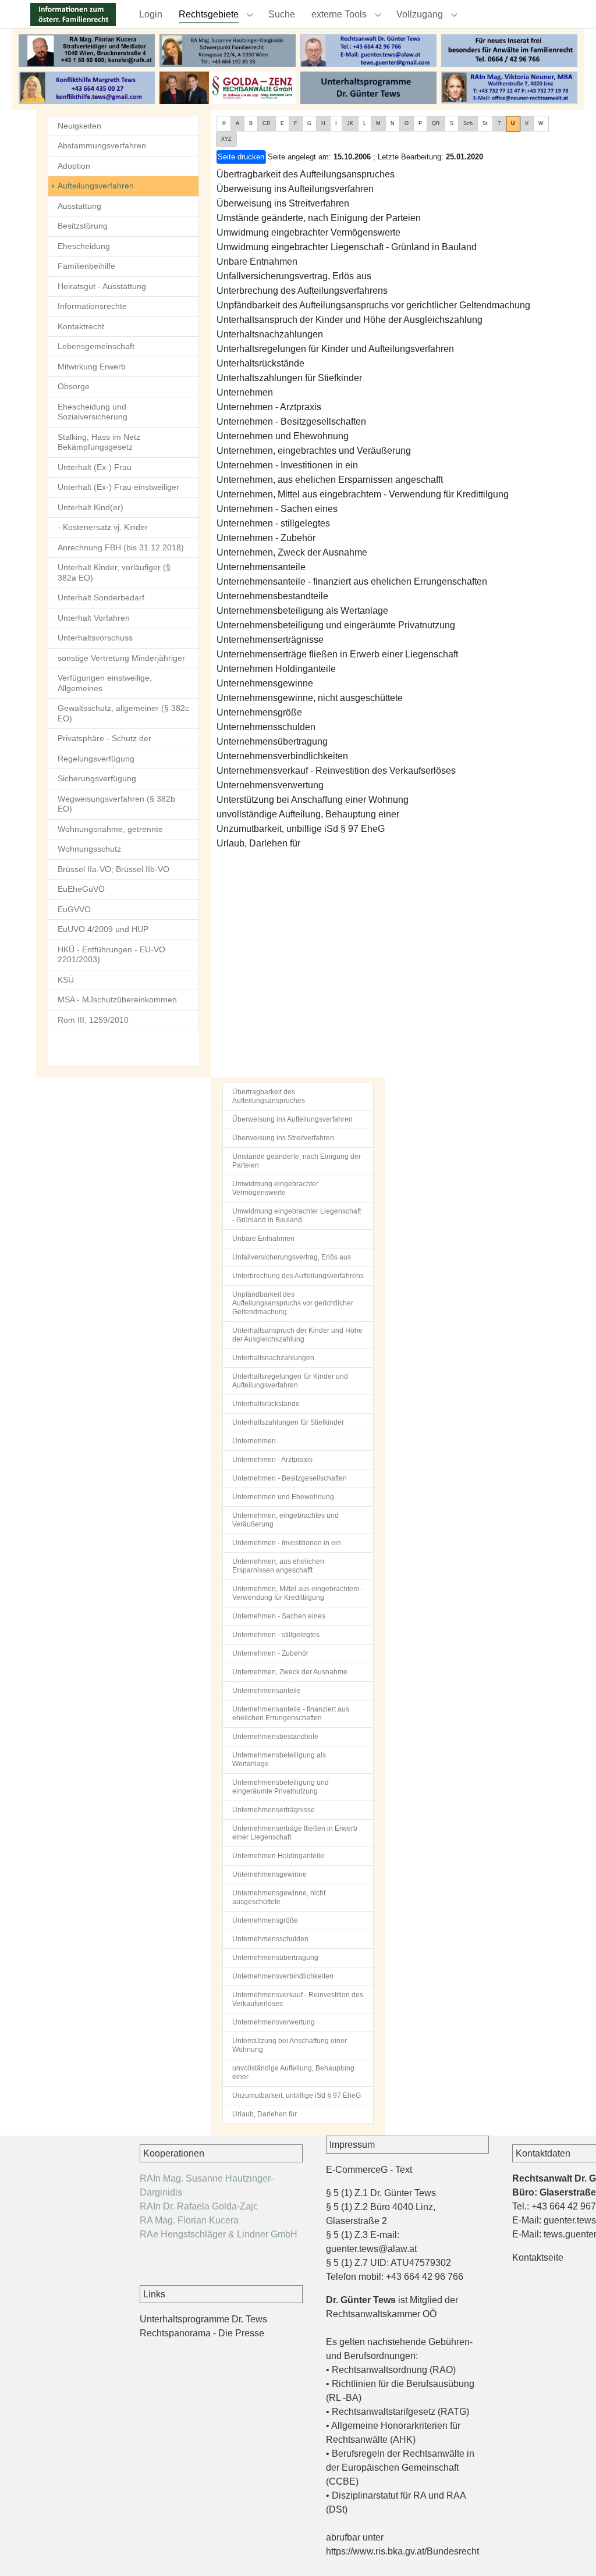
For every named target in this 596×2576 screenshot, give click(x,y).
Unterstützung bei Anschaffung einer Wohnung (313, 800)
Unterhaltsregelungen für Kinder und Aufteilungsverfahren (335, 349)
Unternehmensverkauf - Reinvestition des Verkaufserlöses (336, 771)
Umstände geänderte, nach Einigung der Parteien (319, 218)
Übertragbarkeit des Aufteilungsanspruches (306, 174)
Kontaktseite (538, 2257)
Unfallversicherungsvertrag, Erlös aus (294, 276)
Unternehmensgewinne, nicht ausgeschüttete (310, 698)
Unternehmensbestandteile (272, 596)
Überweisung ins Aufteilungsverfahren (295, 189)
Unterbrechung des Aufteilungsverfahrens (302, 291)
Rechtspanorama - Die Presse (202, 2333)
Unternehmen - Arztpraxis (269, 407)
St (485, 123)
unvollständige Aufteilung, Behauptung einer (308, 814)
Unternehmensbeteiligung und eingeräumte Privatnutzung (336, 625)
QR (436, 123)
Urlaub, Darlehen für (258, 843)
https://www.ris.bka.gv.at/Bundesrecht (402, 2551)
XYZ (226, 139)
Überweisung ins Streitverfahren (283, 203)
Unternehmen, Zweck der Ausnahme (292, 552)
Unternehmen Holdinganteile (276, 669)
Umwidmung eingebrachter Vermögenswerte (308, 232)
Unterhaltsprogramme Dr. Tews (203, 2319)
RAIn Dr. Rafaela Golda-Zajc (199, 2206)
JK (350, 123)
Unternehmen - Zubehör (266, 538)
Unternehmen (245, 392)
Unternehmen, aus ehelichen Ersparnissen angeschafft (330, 480)
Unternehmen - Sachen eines (277, 509)
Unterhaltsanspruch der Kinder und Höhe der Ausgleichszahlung (350, 320)
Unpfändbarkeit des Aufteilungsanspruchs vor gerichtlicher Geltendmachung (373, 305)
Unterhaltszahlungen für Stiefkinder (289, 378)
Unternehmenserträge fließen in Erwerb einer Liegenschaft (337, 654)
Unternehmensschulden (266, 727)
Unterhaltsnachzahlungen (270, 334)
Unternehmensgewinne (265, 683)
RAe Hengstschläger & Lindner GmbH (219, 2234)
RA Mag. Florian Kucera (189, 2220)
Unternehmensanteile (261, 567)
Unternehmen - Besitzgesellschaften (291, 421)
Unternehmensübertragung (272, 741)
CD (267, 123)
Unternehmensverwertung (270, 785)
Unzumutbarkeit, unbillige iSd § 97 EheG (301, 829)
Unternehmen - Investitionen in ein (287, 465)
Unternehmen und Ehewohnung (283, 436)
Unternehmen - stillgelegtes (273, 523)
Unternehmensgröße (259, 712)
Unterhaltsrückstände (260, 363)
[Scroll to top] (570, 2550)
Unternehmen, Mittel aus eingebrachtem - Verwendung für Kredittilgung (363, 494)
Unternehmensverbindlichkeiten (282, 756)
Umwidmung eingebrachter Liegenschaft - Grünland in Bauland (347, 247)
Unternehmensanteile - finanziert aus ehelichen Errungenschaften (352, 581)
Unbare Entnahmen (257, 261)
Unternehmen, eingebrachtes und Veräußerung (314, 451)
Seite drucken (241, 157)
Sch (468, 123)
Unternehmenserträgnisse (270, 640)
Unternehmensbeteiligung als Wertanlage (302, 611)
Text (404, 2170)
